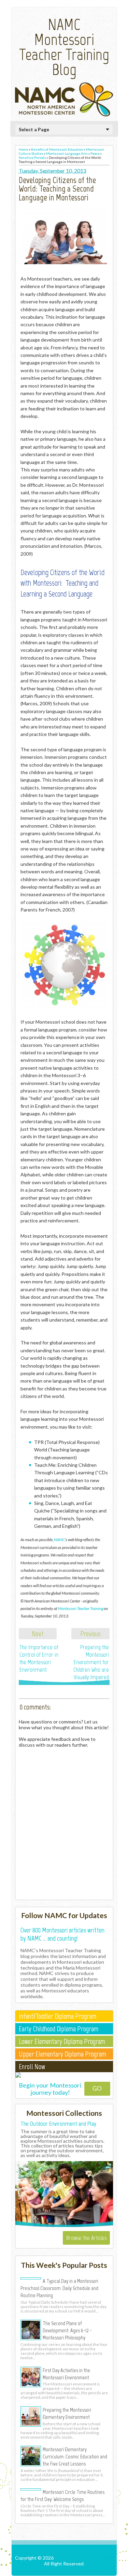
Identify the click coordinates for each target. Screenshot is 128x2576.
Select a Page (34, 129)
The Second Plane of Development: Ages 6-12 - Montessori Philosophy (67, 2330)
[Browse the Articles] (64, 2226)
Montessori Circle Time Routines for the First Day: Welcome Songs (62, 2495)
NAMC (59, 1539)
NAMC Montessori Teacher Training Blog (64, 47)
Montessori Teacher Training (81, 1608)
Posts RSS (65, 2569)
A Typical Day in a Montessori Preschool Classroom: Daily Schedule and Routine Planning (59, 2288)
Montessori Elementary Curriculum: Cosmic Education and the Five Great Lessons (75, 2456)
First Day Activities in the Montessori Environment (66, 2374)
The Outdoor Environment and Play (58, 2124)
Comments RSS (97, 2569)
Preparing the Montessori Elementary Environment (67, 2413)
